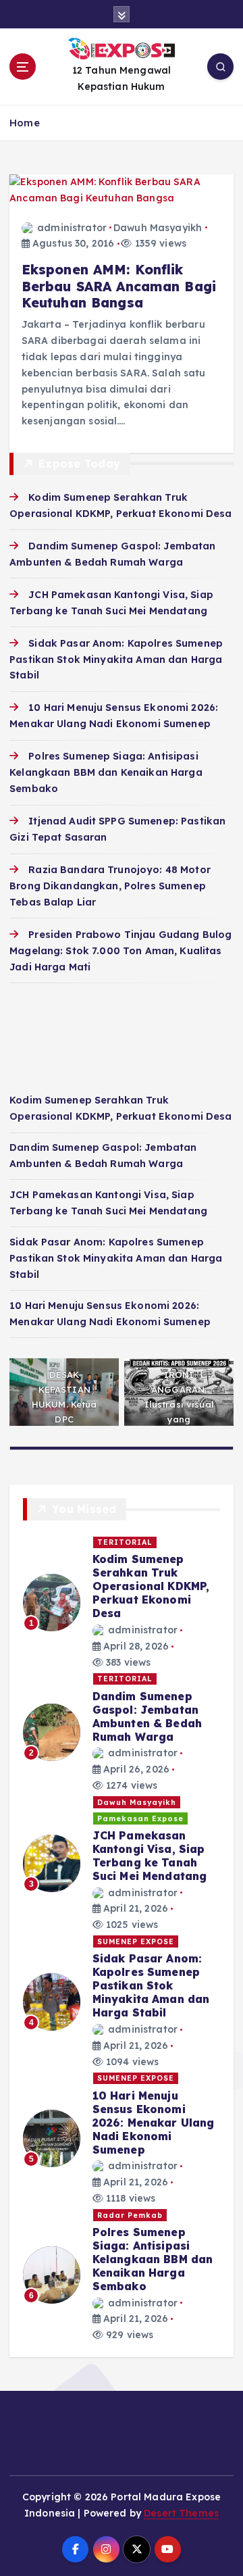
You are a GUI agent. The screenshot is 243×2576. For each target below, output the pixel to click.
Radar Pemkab (130, 2215)
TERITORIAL (125, 1542)
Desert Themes (181, 2513)
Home (25, 123)
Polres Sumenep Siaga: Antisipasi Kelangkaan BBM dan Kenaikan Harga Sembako (106, 772)
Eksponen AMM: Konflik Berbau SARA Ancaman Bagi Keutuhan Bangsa (119, 286)
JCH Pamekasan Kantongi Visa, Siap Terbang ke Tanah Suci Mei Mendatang (150, 1856)
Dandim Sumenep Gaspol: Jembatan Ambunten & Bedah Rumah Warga (147, 1716)
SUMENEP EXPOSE (136, 1941)
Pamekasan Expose (140, 1818)
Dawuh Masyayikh (158, 228)
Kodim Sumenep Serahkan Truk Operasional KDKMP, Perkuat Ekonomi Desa (151, 1586)
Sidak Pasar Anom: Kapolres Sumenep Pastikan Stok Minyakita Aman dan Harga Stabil (116, 660)
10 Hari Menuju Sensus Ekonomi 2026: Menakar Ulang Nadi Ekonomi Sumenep (154, 2123)
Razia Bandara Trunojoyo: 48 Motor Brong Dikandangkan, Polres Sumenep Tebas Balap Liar (110, 886)
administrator (72, 228)
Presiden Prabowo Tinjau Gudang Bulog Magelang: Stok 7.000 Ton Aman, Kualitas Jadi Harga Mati (120, 951)
